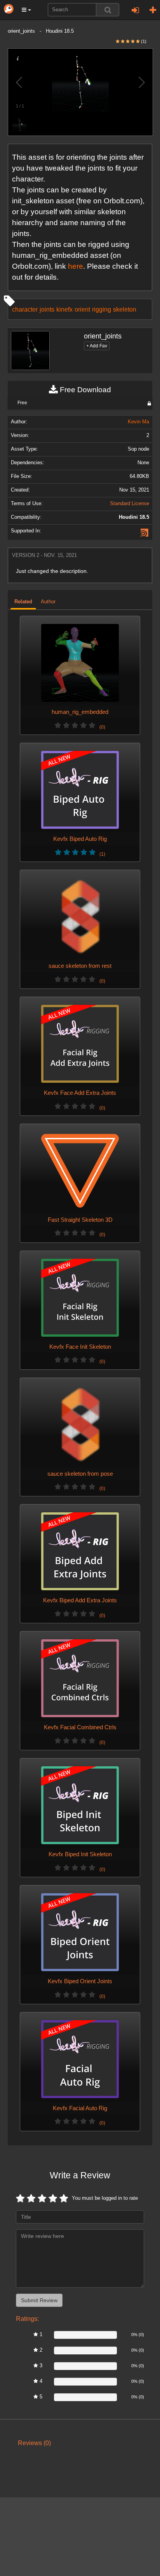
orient (82, 309)
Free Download (84, 390)
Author (48, 602)
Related (23, 602)
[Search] (108, 10)
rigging (102, 309)
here (76, 266)
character (25, 309)
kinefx (64, 309)
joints (47, 309)
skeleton (125, 309)
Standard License (130, 504)
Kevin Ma (138, 422)
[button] (26, 10)
